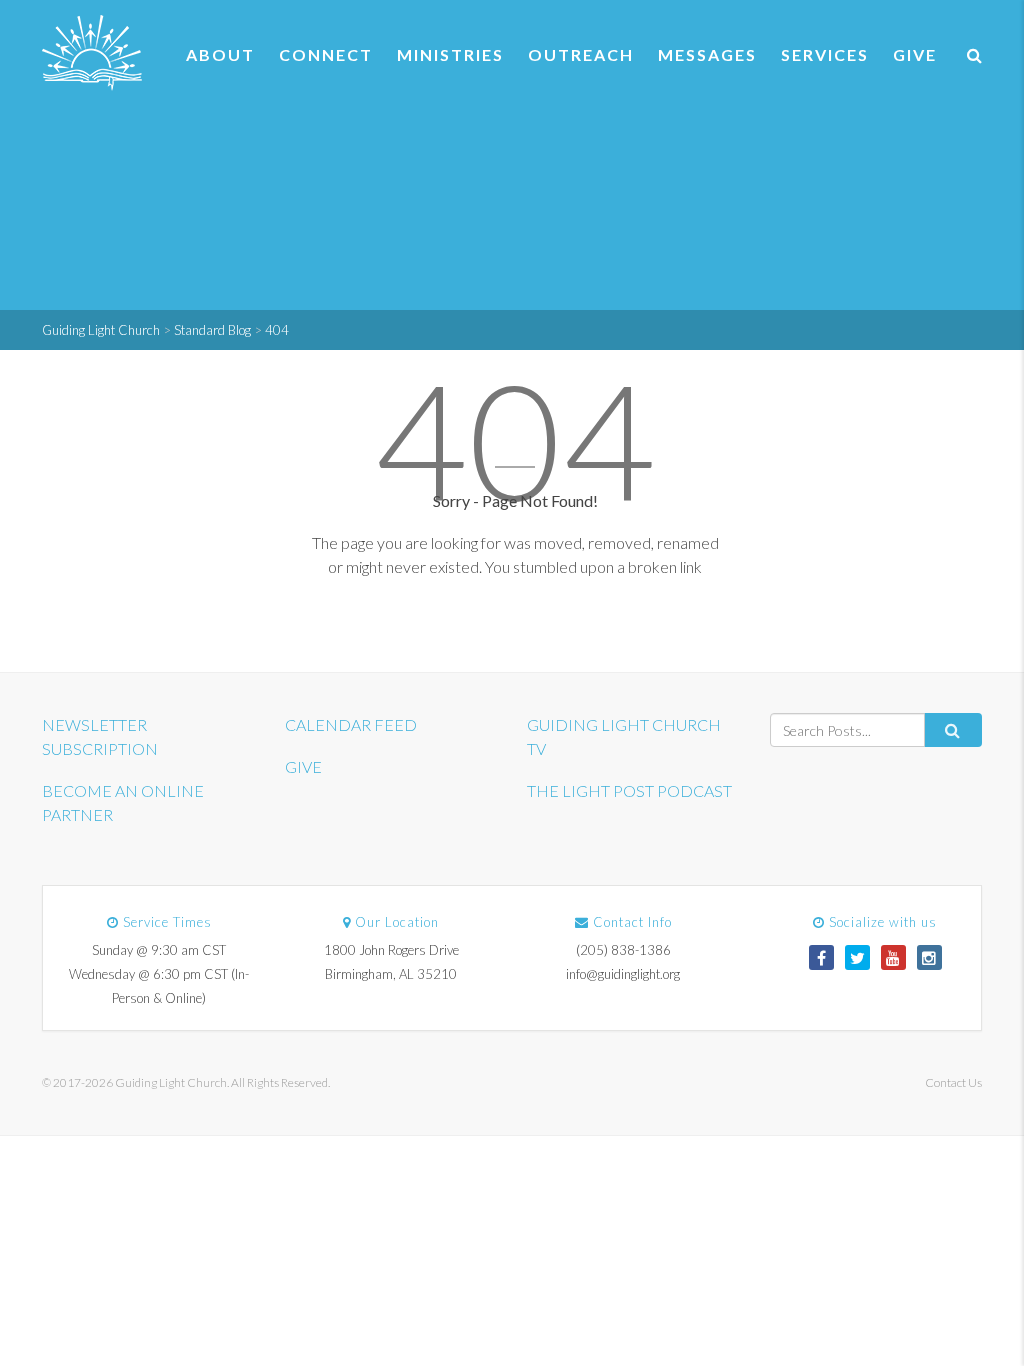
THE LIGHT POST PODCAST (629, 790)
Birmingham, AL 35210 (391, 974)
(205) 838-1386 (623, 950)
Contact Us (953, 1082)
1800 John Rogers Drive (391, 950)
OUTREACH (581, 54)
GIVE (915, 54)
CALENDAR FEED (351, 724)
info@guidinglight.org (623, 974)
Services (825, 54)
